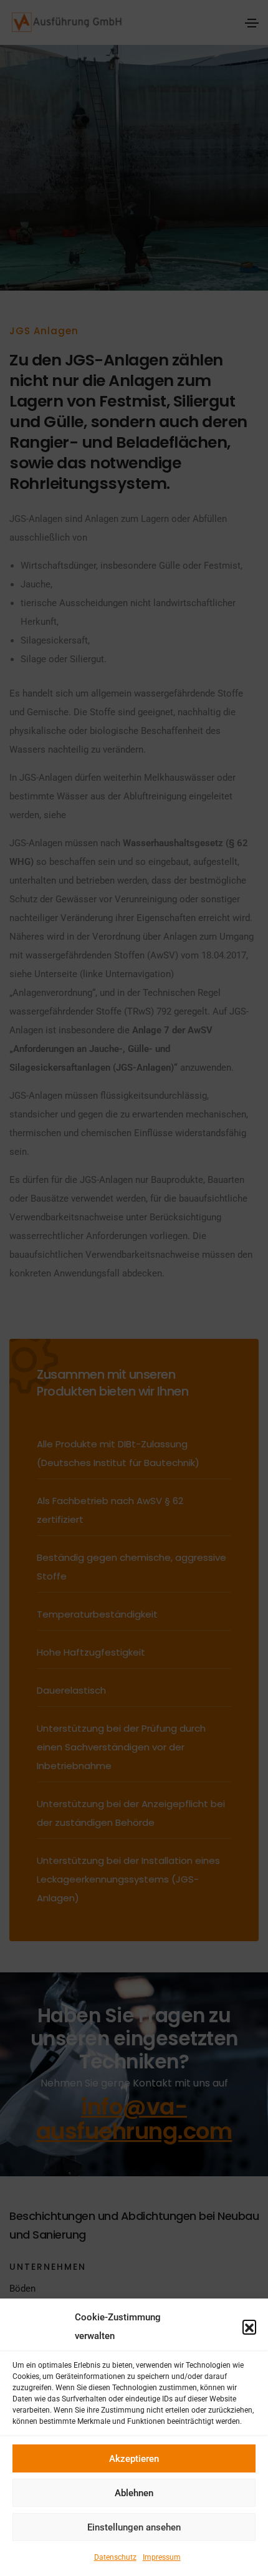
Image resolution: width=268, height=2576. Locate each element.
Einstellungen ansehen (134, 2527)
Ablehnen (134, 2493)
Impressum (162, 2557)
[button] (249, 2327)
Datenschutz (115, 2557)
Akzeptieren (134, 2459)
